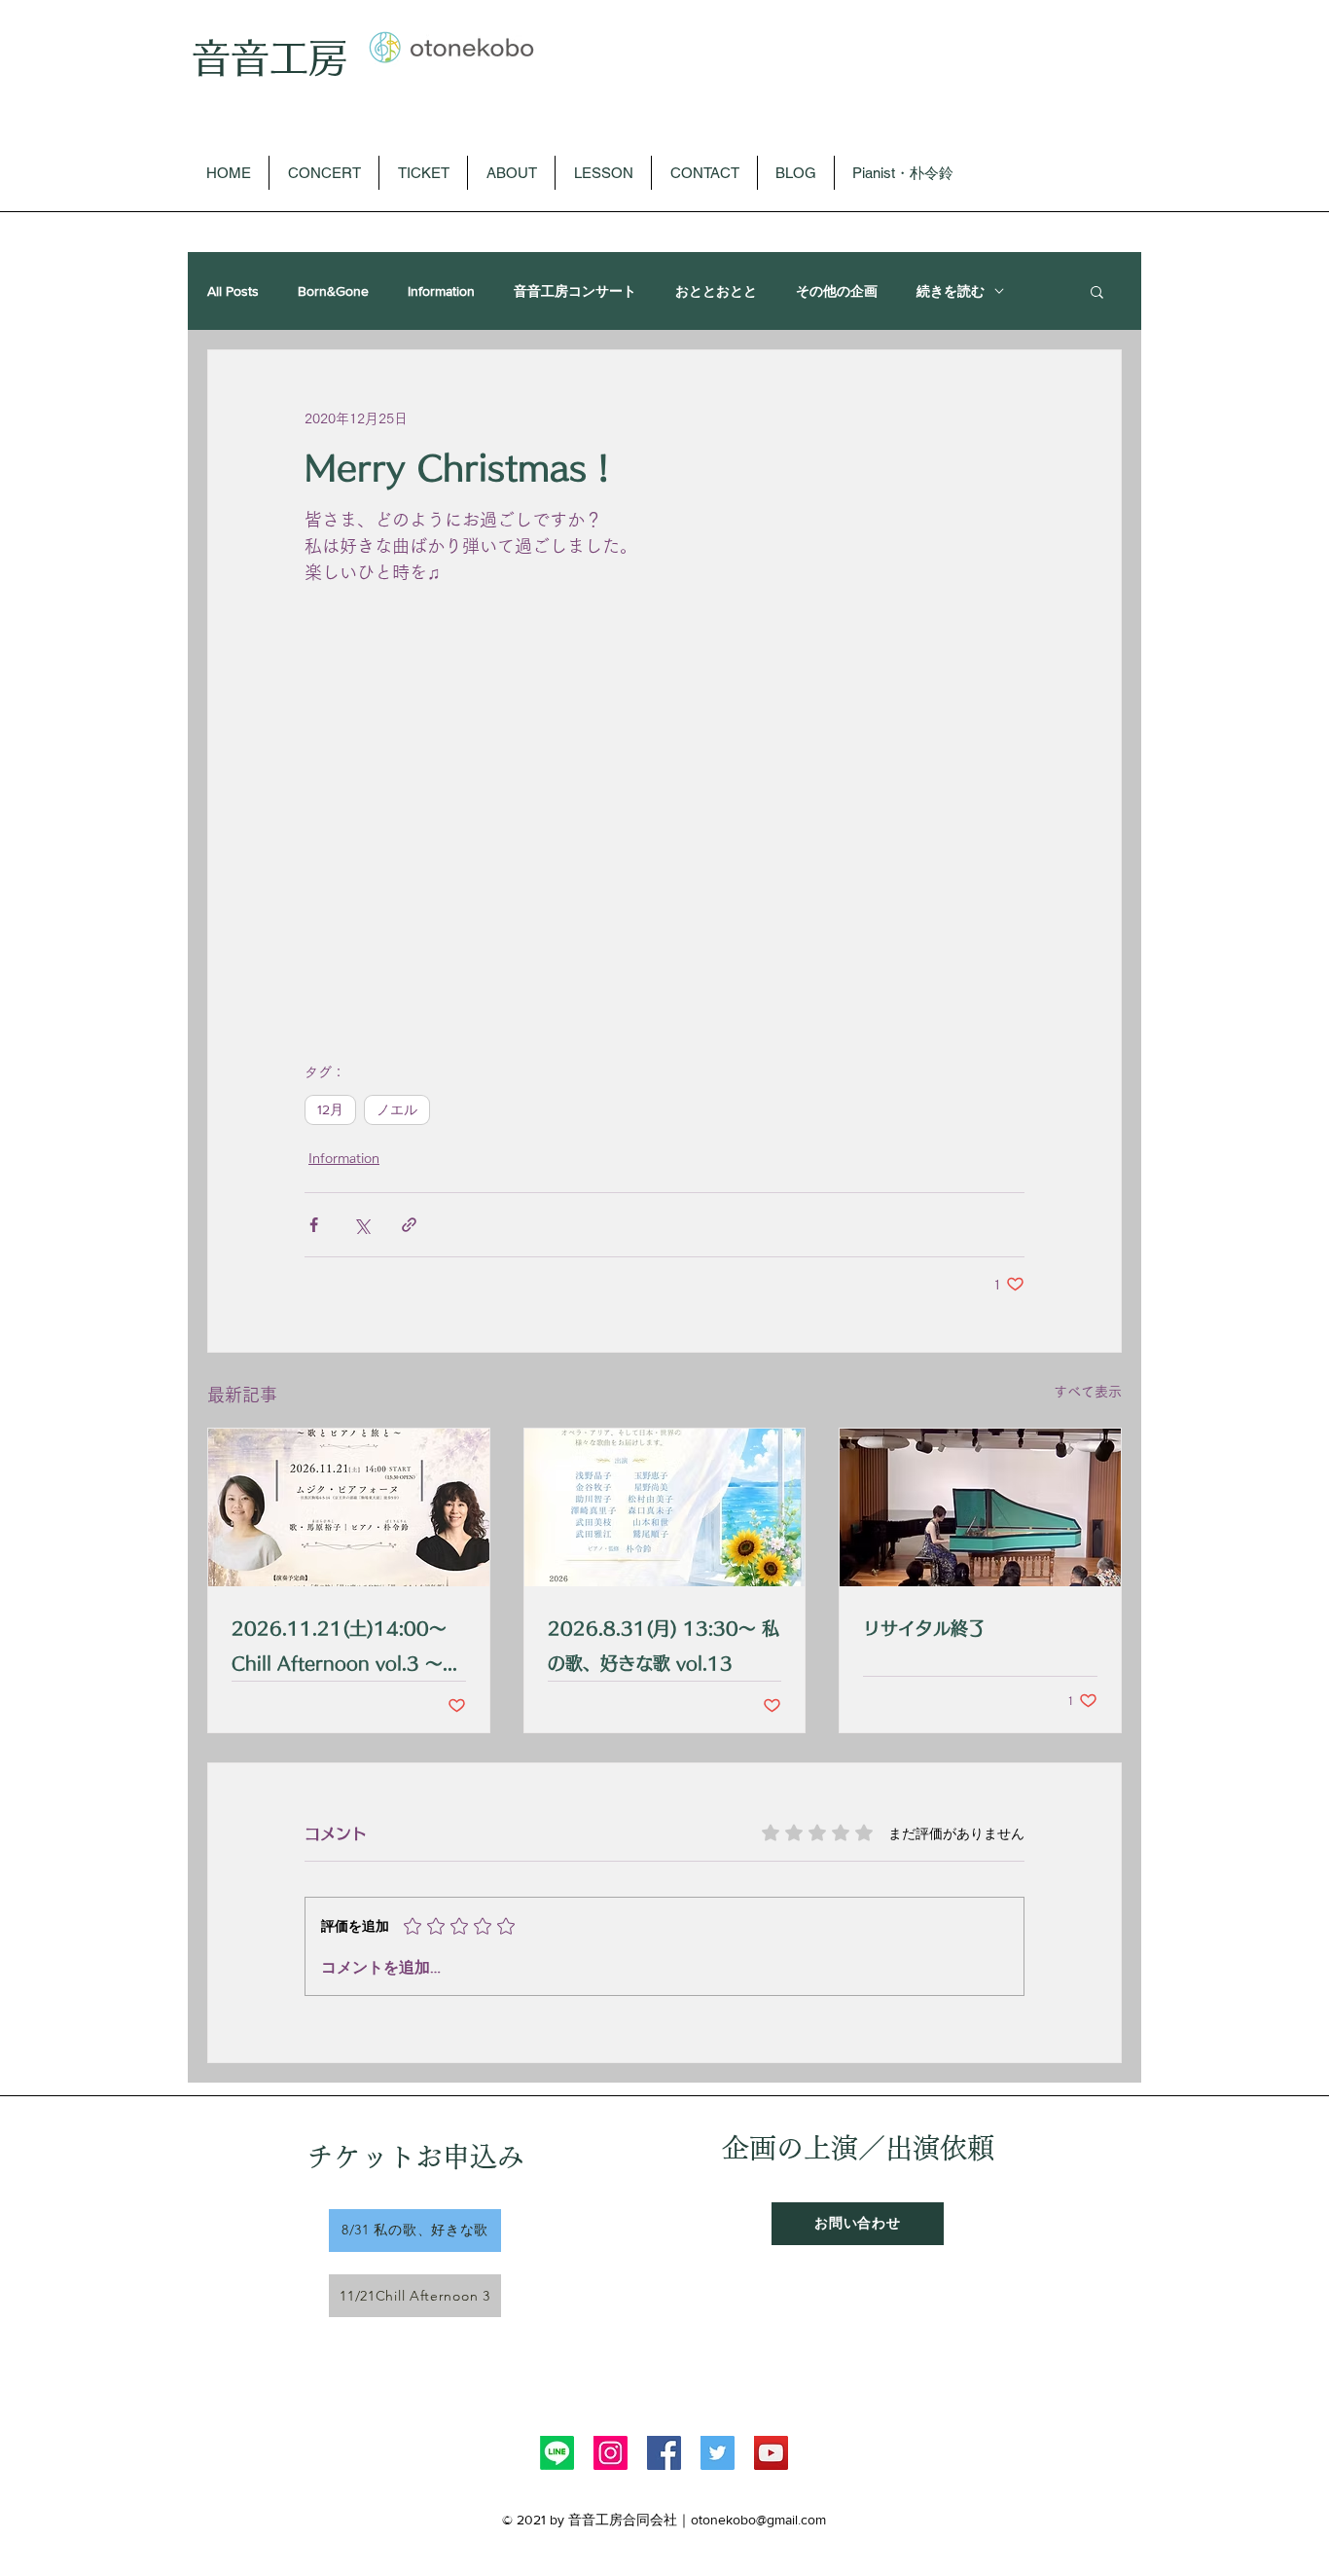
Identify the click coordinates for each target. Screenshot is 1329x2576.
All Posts (233, 291)
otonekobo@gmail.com (758, 2520)
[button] (1097, 291)
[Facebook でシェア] (314, 1225)
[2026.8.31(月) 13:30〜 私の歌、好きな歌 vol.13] (665, 1507)
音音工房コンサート (575, 291)
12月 (330, 1109)
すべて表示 (1088, 1392)
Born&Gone (333, 291)
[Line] (557, 2453)
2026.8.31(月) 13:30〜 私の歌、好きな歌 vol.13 (664, 1646)
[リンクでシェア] (409, 1225)
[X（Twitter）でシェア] (361, 1225)
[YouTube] (771, 2453)
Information (441, 291)
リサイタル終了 (924, 1628)
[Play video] (664, 815)
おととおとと (716, 291)
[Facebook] (664, 2453)
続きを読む (951, 291)
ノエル (397, 1109)
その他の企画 (837, 291)
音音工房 (269, 57)
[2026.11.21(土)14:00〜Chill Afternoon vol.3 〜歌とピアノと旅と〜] (349, 1507)
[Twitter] (718, 2453)
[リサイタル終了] (980, 1507)
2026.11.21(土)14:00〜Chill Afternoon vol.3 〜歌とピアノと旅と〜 (346, 1650)
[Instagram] (611, 2453)
